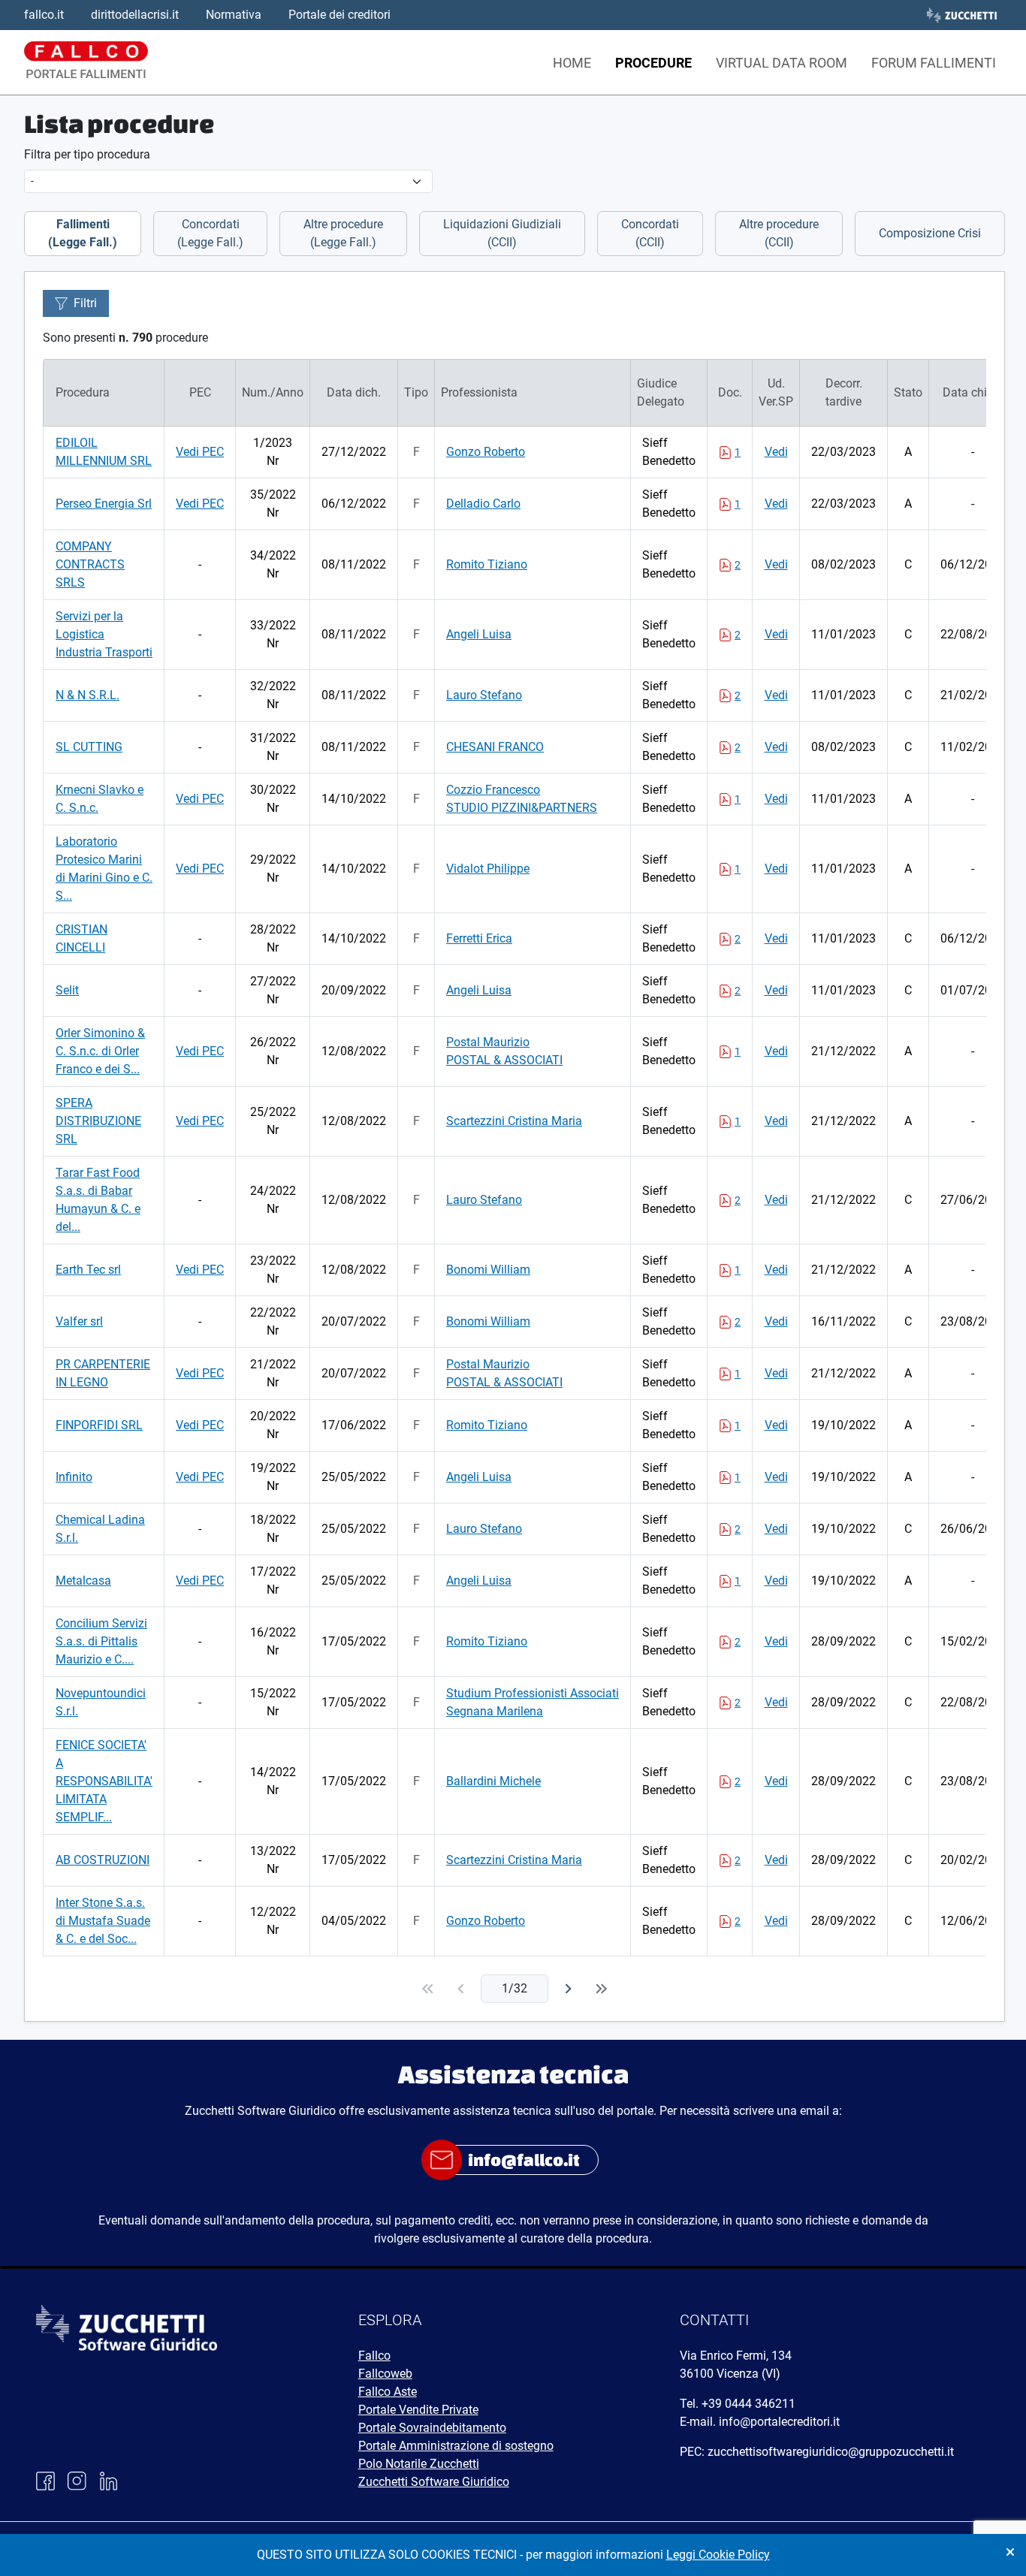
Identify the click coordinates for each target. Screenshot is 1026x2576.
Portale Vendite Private (418, 2410)
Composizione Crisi (930, 233)
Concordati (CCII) (650, 233)
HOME (572, 63)
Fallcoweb (385, 2374)
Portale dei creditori (339, 15)
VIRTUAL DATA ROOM (782, 63)
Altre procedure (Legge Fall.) (343, 233)
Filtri (85, 303)
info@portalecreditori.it (779, 2422)
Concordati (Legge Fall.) (210, 233)
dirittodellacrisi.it (135, 15)
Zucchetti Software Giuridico (434, 2482)
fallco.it (44, 15)
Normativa (234, 15)
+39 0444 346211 (748, 2404)
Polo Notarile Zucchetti (419, 2464)
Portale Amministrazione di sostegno (456, 2446)
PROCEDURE (653, 63)
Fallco (374, 2356)
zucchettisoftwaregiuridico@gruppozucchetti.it (831, 2452)
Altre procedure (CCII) (779, 233)
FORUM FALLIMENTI (934, 63)
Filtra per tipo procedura (87, 154)
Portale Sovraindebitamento (432, 2428)
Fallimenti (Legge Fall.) (83, 233)
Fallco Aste (388, 2392)
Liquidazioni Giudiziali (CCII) (502, 233)
